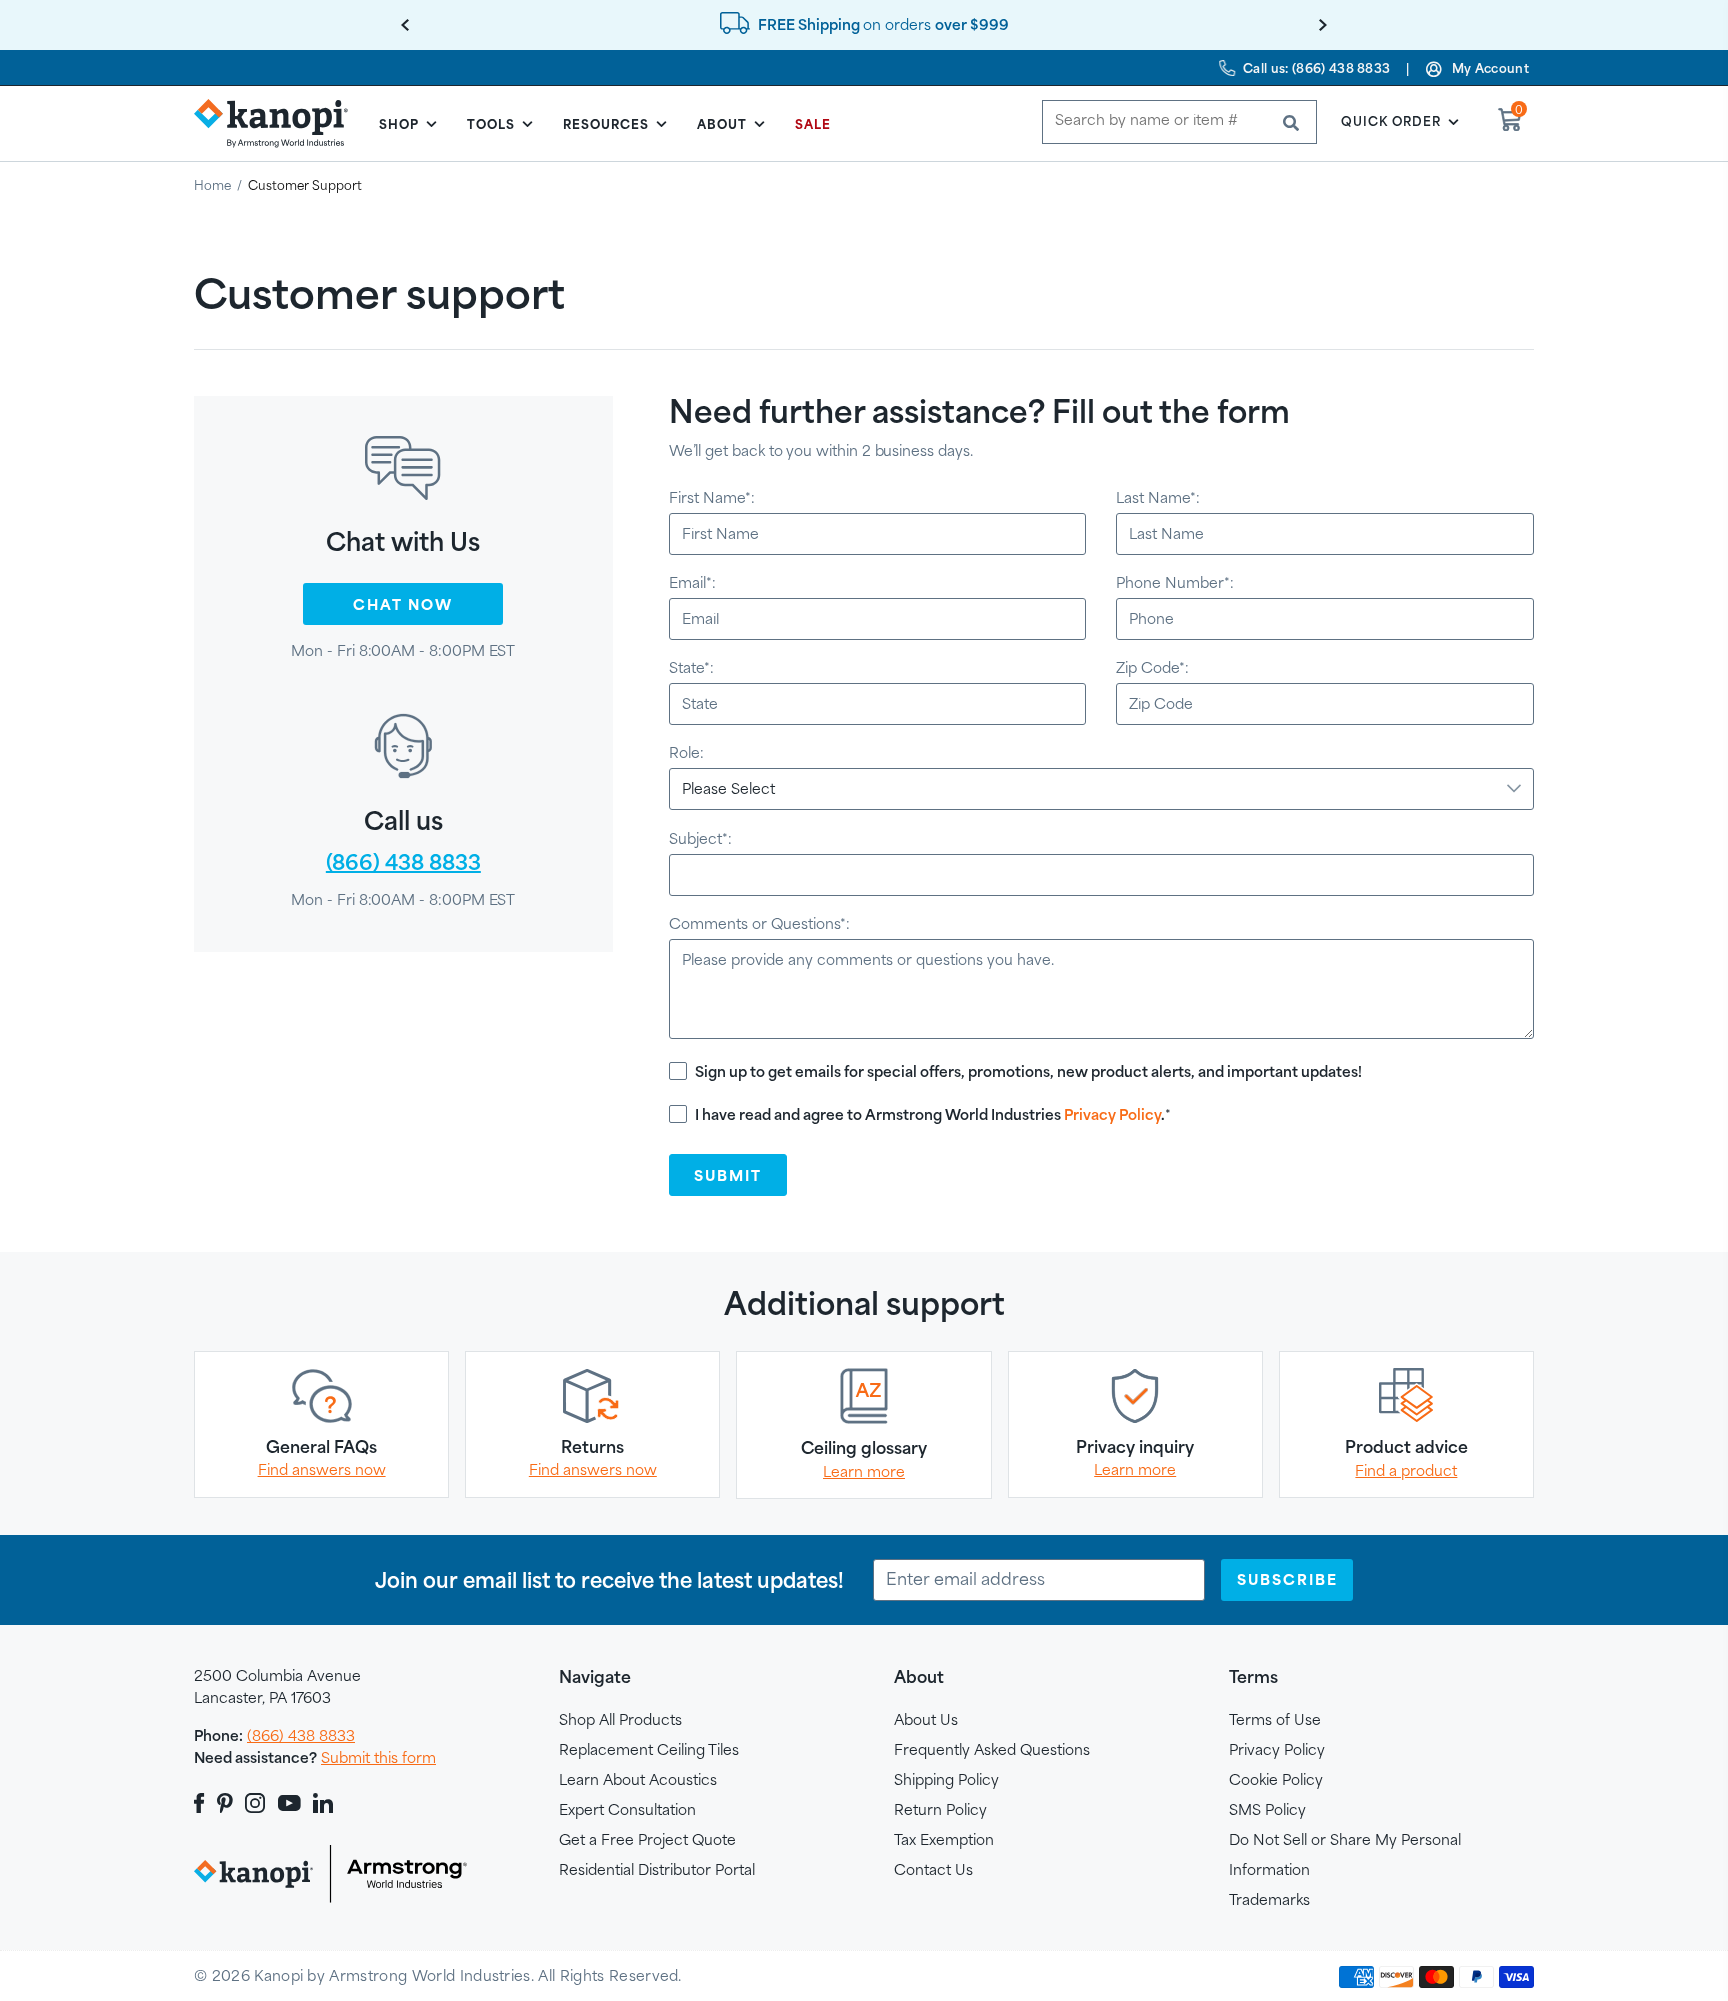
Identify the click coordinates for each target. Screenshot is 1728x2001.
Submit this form (378, 1757)
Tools (491, 124)
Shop (399, 124)
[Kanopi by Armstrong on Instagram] (255, 1803)
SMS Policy (1267, 1809)
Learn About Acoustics (638, 1779)
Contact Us (933, 1869)
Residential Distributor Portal (657, 1869)
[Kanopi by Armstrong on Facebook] (202, 1803)
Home (212, 185)
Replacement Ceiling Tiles (649, 1749)
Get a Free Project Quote (647, 1839)
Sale (813, 124)
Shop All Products (620, 1719)
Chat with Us (403, 541)
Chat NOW (403, 604)
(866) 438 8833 (301, 1735)
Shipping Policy (946, 1779)
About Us (926, 1719)
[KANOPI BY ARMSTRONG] (279, 123)
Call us (403, 820)
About (722, 124)
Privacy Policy (1112, 1114)
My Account (1490, 68)
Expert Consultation (627, 1809)
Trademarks (1269, 1899)
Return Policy (940, 1809)
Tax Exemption (944, 1839)
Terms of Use (1275, 1719)
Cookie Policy (1276, 1779)
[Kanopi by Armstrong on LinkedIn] (323, 1803)
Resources (606, 124)
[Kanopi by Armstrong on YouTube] (289, 1803)
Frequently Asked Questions (992, 1749)
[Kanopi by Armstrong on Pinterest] (225, 1803)
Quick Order (1391, 121)
